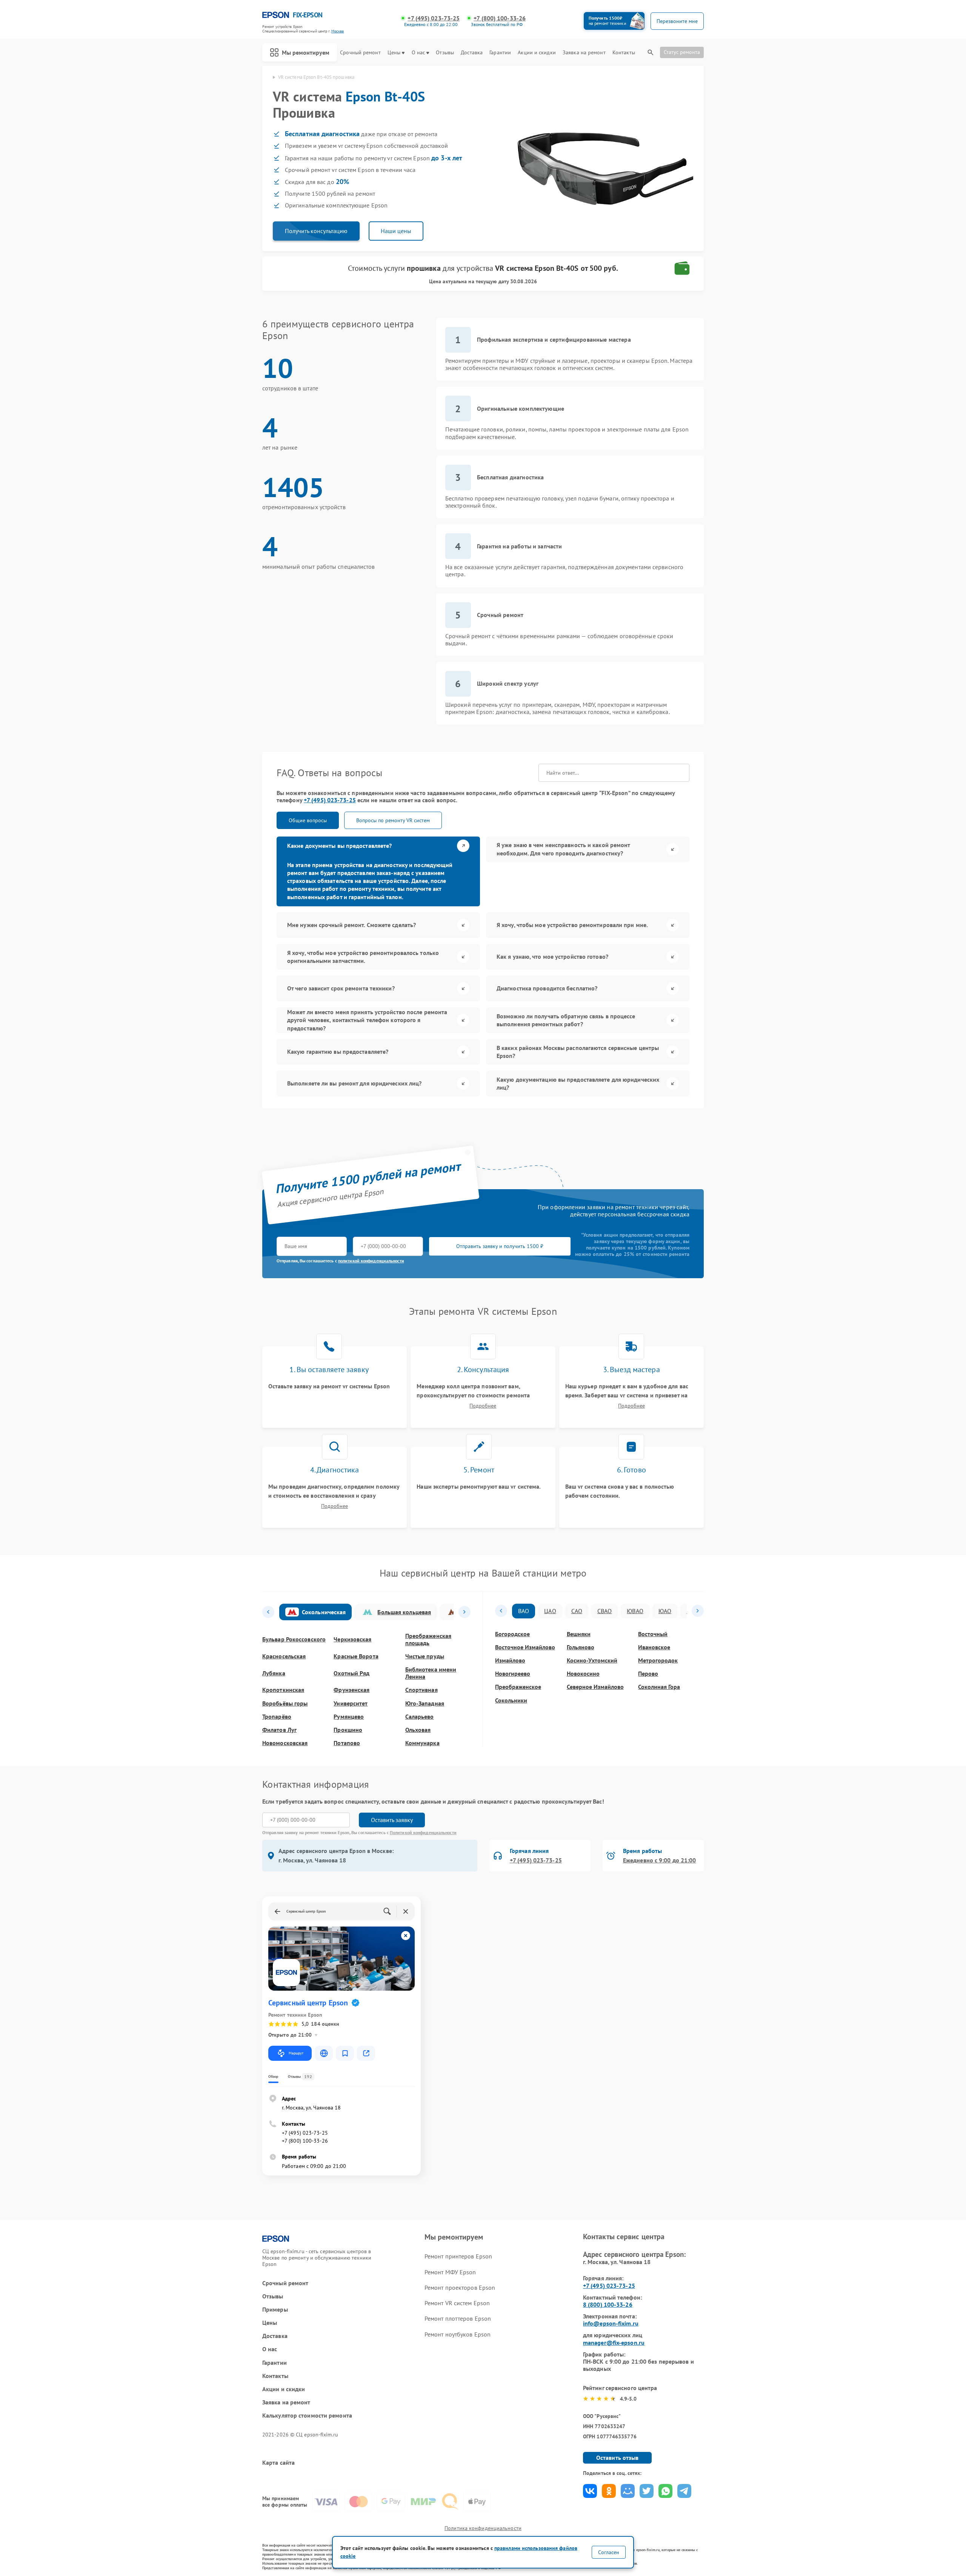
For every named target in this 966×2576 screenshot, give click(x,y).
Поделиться (590, 2491)
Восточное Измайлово (525, 1647)
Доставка (472, 53)
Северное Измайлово (595, 1687)
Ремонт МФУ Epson (450, 2272)
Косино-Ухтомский (592, 1660)
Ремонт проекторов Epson (460, 2287)
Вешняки (579, 1634)
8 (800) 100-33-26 (608, 2304)
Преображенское (518, 1687)
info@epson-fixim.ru (611, 2323)
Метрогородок (658, 1660)
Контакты (624, 53)
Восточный (653, 1634)
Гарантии (500, 53)
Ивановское (654, 1647)
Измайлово (510, 1660)
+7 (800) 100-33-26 (500, 18)
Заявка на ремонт (584, 53)
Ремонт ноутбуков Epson (458, 2334)
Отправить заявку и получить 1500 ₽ (500, 1246)
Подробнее (483, 1406)
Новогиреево (513, 1674)
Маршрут (296, 2053)
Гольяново (581, 1647)
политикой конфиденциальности (371, 1261)
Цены (394, 53)
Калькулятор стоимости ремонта (307, 2416)
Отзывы (445, 53)
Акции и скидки (537, 53)
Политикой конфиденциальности (423, 1832)
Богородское (512, 1634)
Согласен (609, 2552)
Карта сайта (278, 2463)
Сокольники (511, 1700)
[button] (268, 1612)
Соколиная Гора (659, 1687)
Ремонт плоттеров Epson (458, 2318)
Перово (648, 1674)
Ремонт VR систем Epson (457, 2303)
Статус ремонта (682, 52)
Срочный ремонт (360, 53)
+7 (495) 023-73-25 (434, 18)
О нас (418, 53)
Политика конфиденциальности (483, 2528)
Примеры (275, 2310)
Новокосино (583, 1674)
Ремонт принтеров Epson (458, 2256)
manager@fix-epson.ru (614, 2343)
